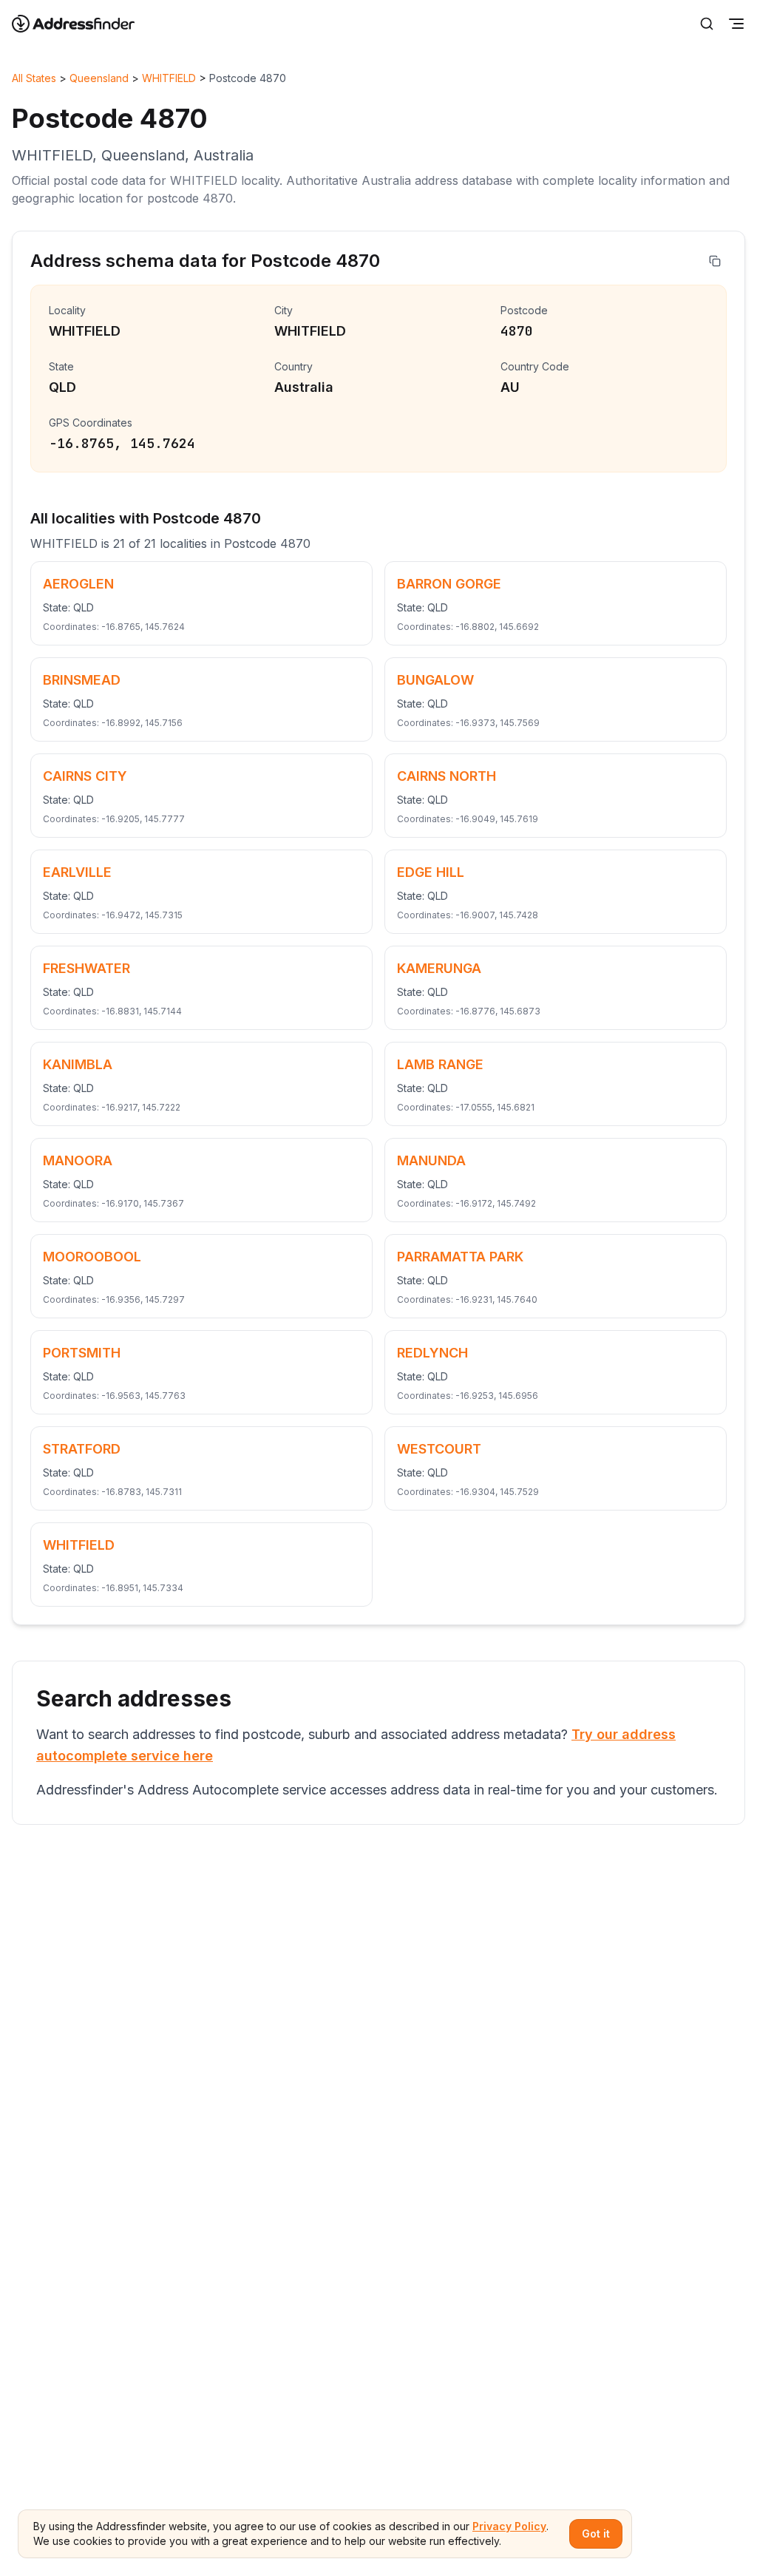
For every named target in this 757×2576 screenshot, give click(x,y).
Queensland (99, 78)
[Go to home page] (83, 24)
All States (34, 78)
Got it (596, 2533)
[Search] (707, 24)
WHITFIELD (169, 78)
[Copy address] (715, 261)
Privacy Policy (509, 2526)
